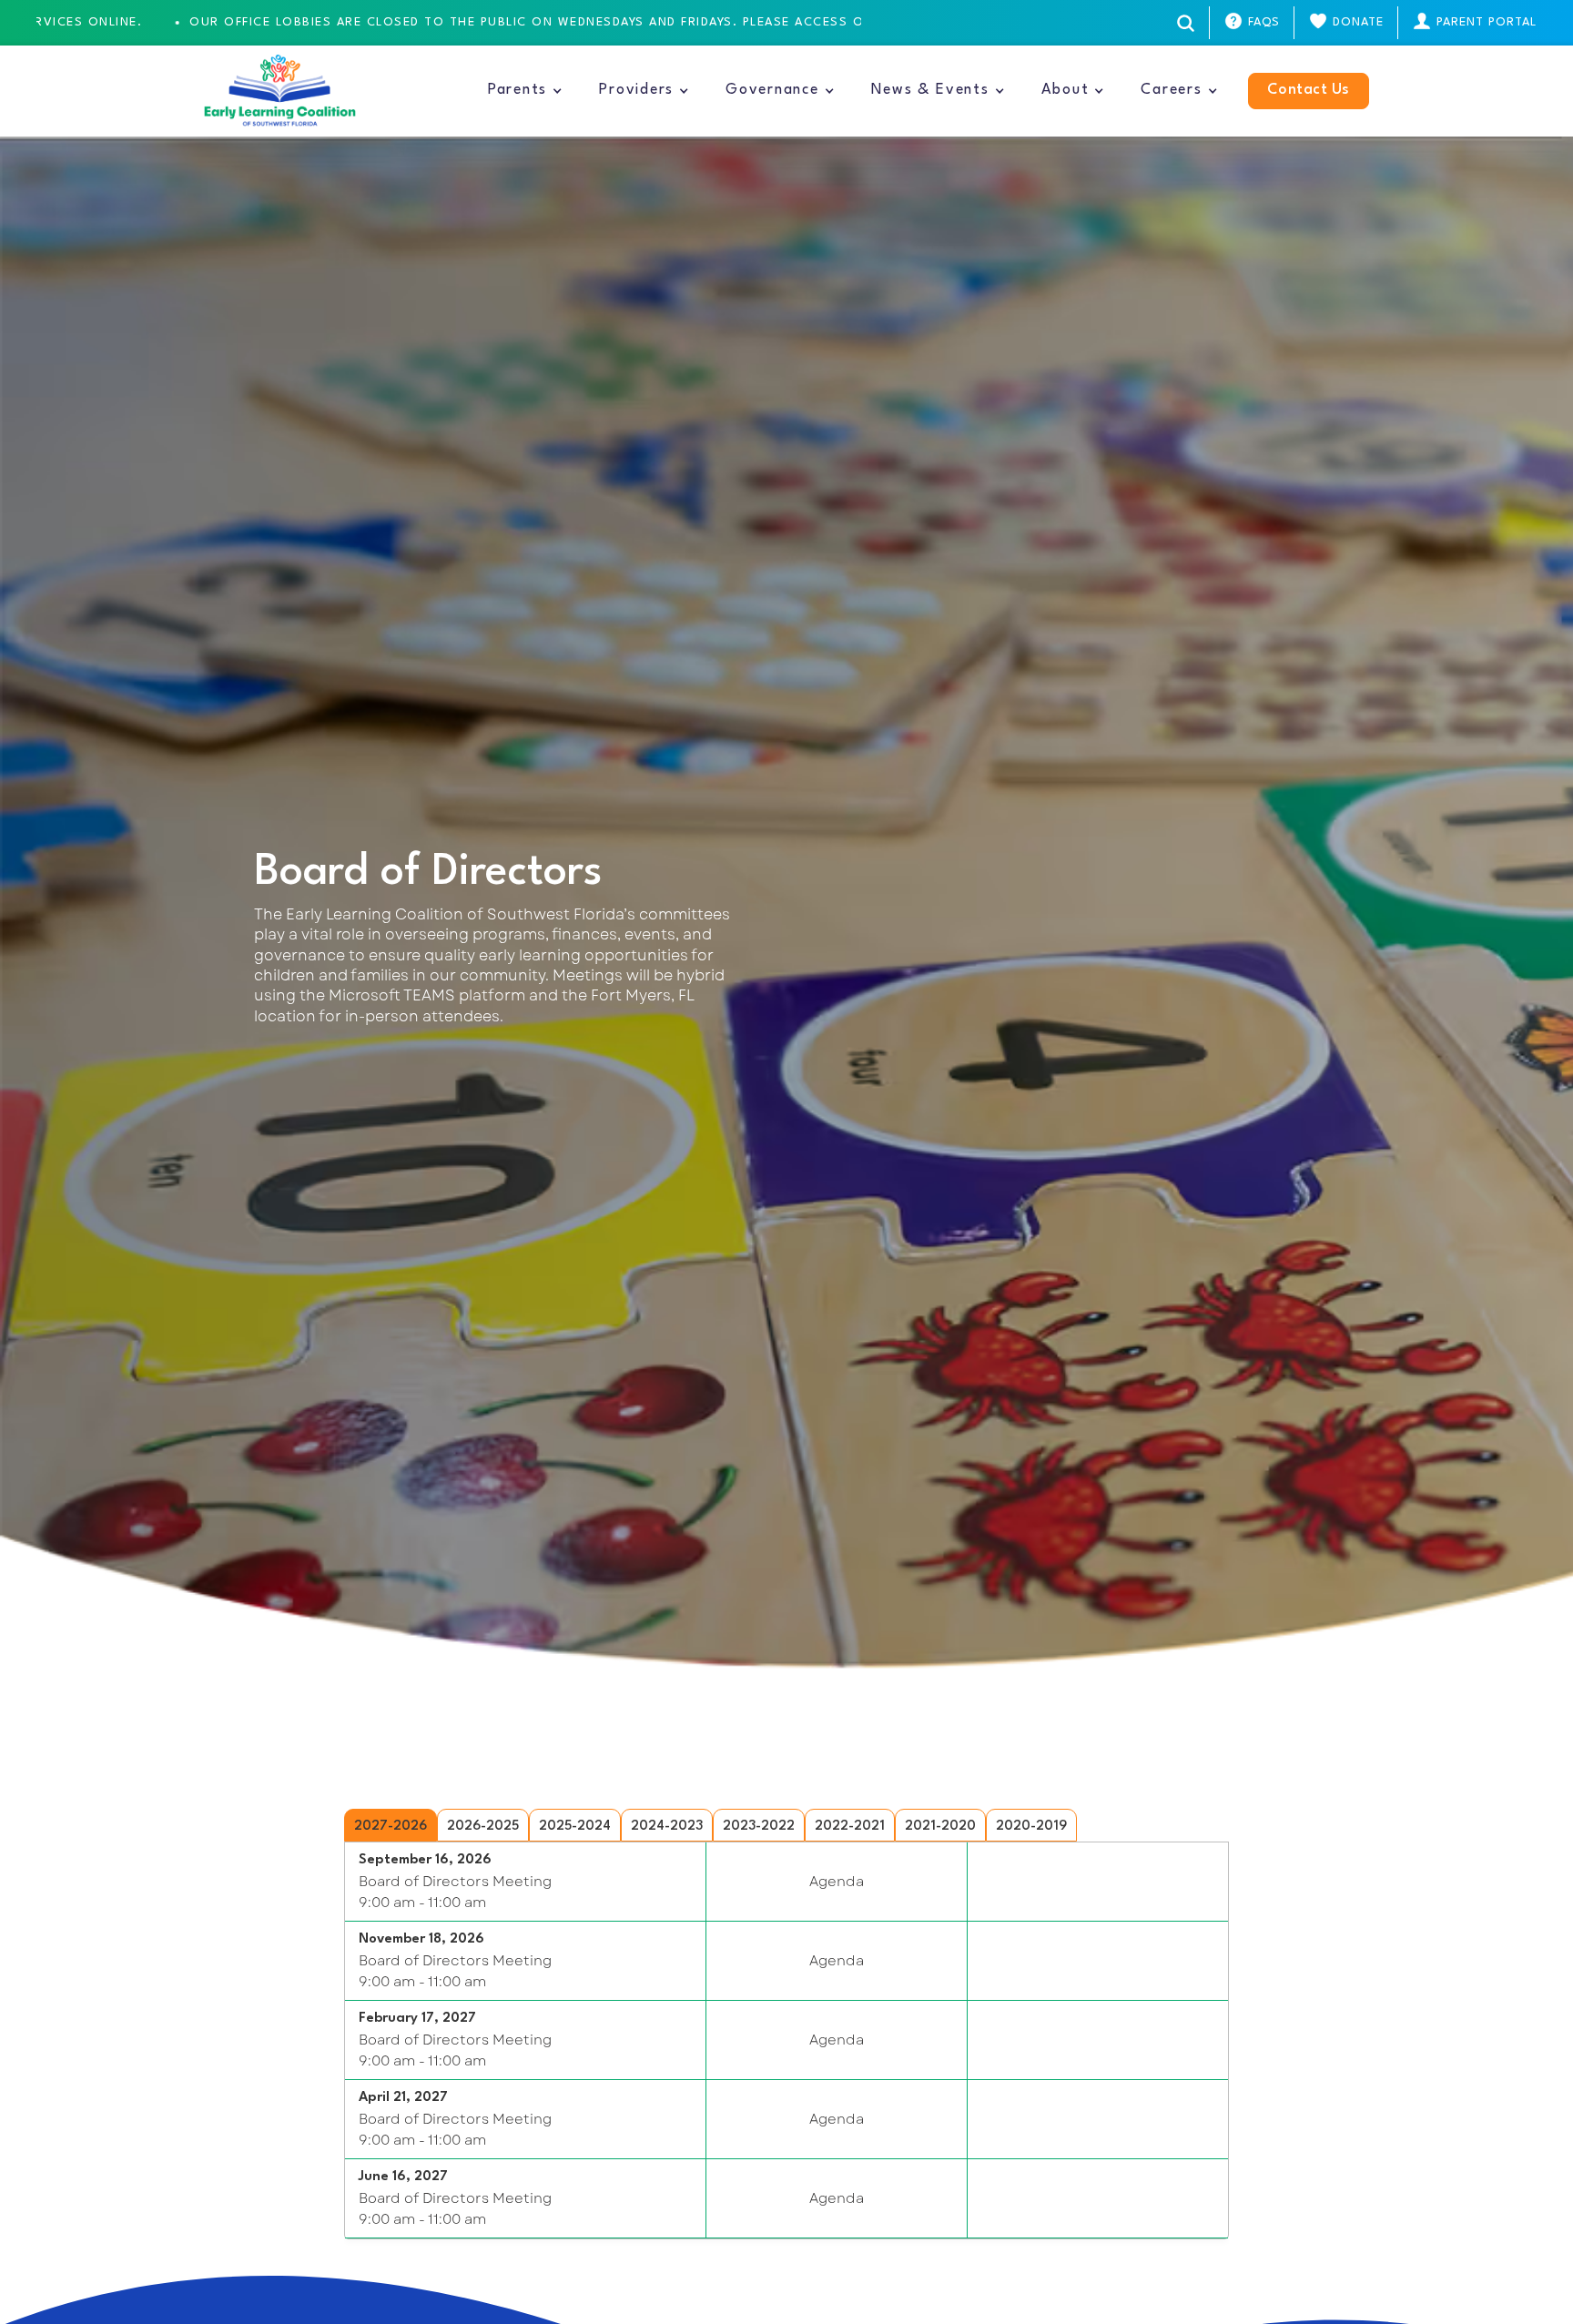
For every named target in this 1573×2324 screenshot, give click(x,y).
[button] (525, 91)
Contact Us (1309, 90)
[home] (280, 91)
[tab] (391, 1825)
